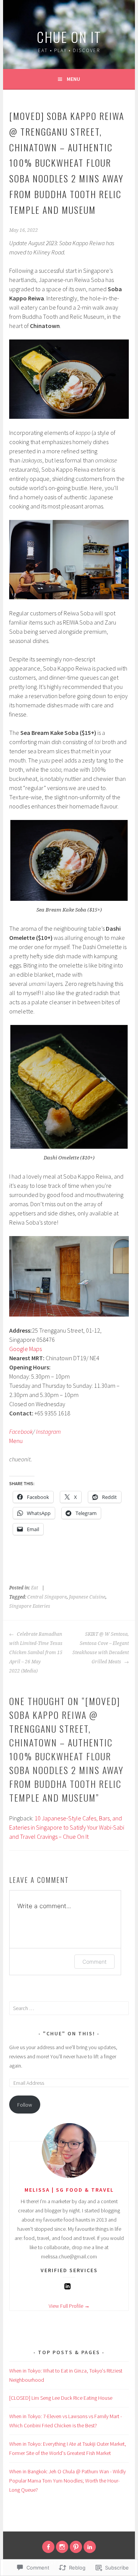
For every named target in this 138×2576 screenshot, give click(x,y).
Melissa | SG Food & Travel (69, 2190)
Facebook (21, 1431)
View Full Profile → (69, 2306)
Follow (25, 2105)
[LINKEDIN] (90, 2547)
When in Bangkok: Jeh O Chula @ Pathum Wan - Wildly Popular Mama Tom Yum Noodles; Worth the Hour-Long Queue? (67, 2481)
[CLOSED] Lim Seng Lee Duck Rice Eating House (61, 2398)
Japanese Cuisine (87, 1597)
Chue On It (69, 37)
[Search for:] (69, 2008)
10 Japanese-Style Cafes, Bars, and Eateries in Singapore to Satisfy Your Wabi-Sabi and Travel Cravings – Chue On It (67, 1827)
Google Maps (25, 1349)
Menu (73, 79)
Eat (34, 1588)
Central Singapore (47, 1597)
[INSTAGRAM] (62, 2547)
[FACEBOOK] (48, 2547)
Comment (94, 1962)
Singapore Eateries (30, 1606)
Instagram (48, 1431)
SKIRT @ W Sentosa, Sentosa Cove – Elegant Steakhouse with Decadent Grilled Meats (100, 1648)
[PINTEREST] (76, 2547)
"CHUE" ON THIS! (70, 2033)
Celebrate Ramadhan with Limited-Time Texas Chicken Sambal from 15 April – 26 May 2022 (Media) (36, 1653)
